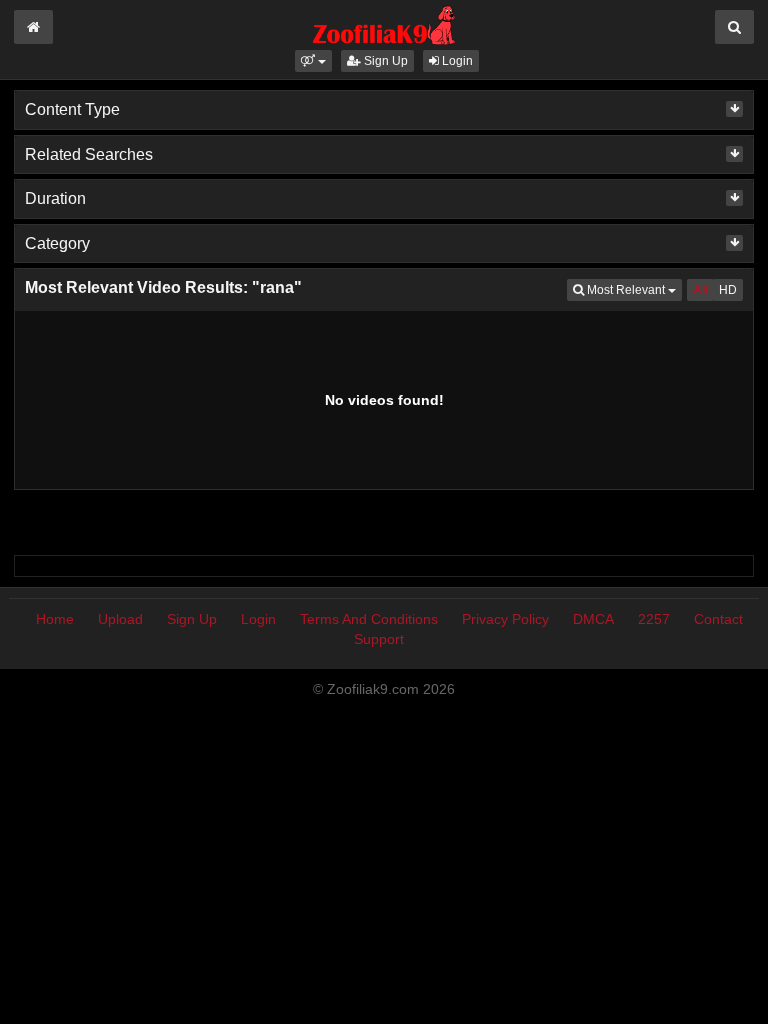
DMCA (593, 619)
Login (456, 61)
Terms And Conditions (369, 619)
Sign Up (384, 61)
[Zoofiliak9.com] (384, 24)
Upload (120, 619)
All (700, 290)
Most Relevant (633, 289)
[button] (313, 61)
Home (55, 619)
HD (728, 290)
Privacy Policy (505, 619)
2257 (654, 619)
